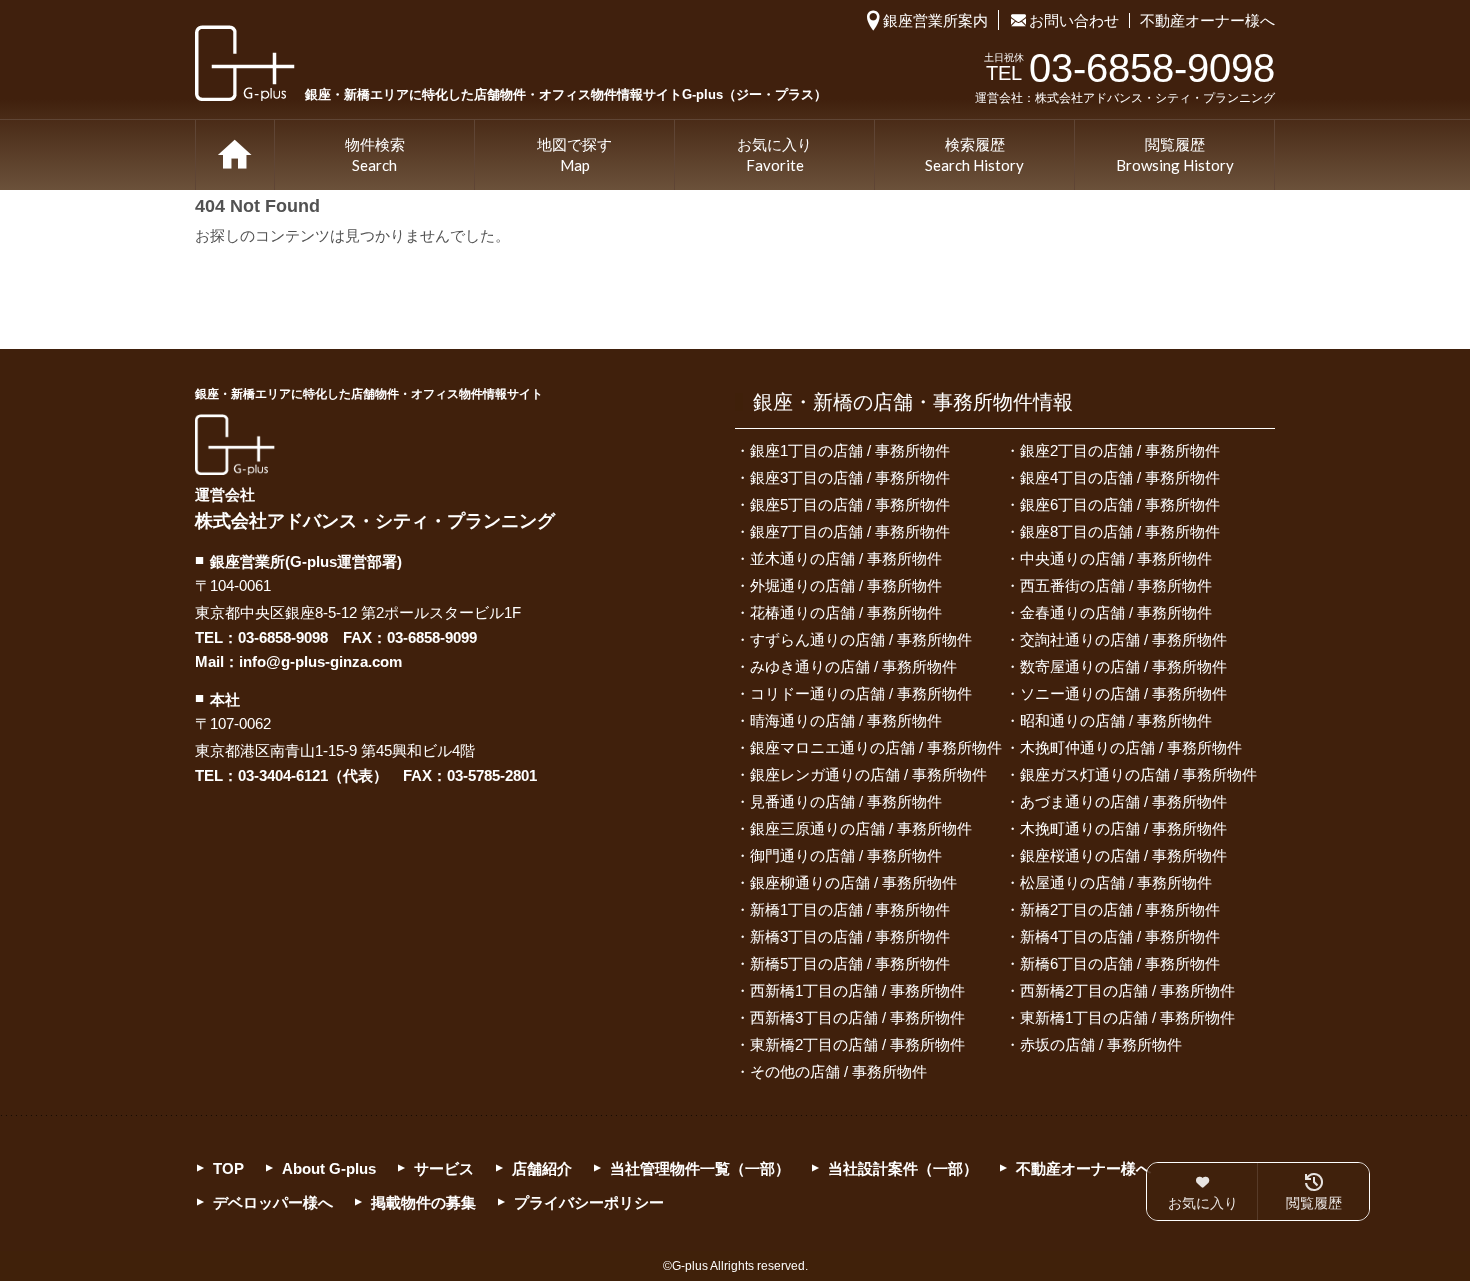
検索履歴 (974, 155)
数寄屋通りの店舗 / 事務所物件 (1123, 666)
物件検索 (375, 155)
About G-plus (329, 1168)
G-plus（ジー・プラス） (235, 444)
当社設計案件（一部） (903, 1168)
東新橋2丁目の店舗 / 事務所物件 (857, 1044)
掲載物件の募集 (423, 1202)
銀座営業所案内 (935, 20)
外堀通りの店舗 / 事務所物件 (846, 585)
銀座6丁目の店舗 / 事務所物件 (1120, 504)
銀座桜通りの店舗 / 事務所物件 (1123, 855)
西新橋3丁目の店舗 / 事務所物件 (857, 1017)
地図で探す (574, 155)
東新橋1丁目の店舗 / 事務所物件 (1127, 1017)
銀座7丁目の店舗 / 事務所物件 (850, 531)
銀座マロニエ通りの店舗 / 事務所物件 (876, 747)
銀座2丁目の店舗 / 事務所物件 (1120, 450)
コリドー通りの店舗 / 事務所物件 (861, 693)
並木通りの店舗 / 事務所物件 (846, 558)
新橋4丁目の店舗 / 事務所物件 (1120, 936)
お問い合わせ (1074, 20)
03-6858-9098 (283, 637)
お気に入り (774, 155)
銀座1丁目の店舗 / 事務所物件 (850, 450)
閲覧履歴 (1175, 155)
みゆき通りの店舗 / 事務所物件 (853, 666)
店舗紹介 (542, 1168)
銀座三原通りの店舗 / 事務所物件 (861, 828)
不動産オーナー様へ (1207, 20)
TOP (235, 155)
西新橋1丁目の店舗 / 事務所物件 (857, 990)
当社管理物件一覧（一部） (700, 1168)
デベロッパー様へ (273, 1202)
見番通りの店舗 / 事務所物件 (846, 801)
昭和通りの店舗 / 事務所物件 (1116, 720)
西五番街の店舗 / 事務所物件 (1116, 585)
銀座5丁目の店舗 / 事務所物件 (850, 504)
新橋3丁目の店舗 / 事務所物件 (850, 936)
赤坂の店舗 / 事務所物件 (1101, 1044)
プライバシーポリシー (589, 1202)
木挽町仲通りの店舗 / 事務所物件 (1131, 747)
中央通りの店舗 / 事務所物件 (1116, 558)
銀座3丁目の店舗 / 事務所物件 (850, 477)
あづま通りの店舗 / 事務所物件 (1123, 801)
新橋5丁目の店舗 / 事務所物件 (850, 963)
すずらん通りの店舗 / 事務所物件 (861, 639)
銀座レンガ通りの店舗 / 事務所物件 (868, 774)
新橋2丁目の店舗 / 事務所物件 (1120, 909)
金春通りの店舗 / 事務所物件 (1116, 612)
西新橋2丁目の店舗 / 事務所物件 (1127, 990)
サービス (444, 1168)
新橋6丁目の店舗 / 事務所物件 (1120, 963)
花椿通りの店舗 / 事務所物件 (846, 612)
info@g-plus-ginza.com (320, 661)
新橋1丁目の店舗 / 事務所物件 (850, 909)
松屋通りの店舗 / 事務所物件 (1116, 882)
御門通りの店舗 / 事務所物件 (846, 855)
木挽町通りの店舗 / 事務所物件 (1123, 828)
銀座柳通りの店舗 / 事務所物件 (853, 882)
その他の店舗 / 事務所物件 (838, 1071)
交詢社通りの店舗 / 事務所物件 (1123, 639)
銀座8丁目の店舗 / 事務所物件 (1120, 531)
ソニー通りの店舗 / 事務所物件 (1123, 693)
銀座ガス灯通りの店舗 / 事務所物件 (1138, 774)
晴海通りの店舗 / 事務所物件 (846, 720)
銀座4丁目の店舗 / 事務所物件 (1120, 477)
